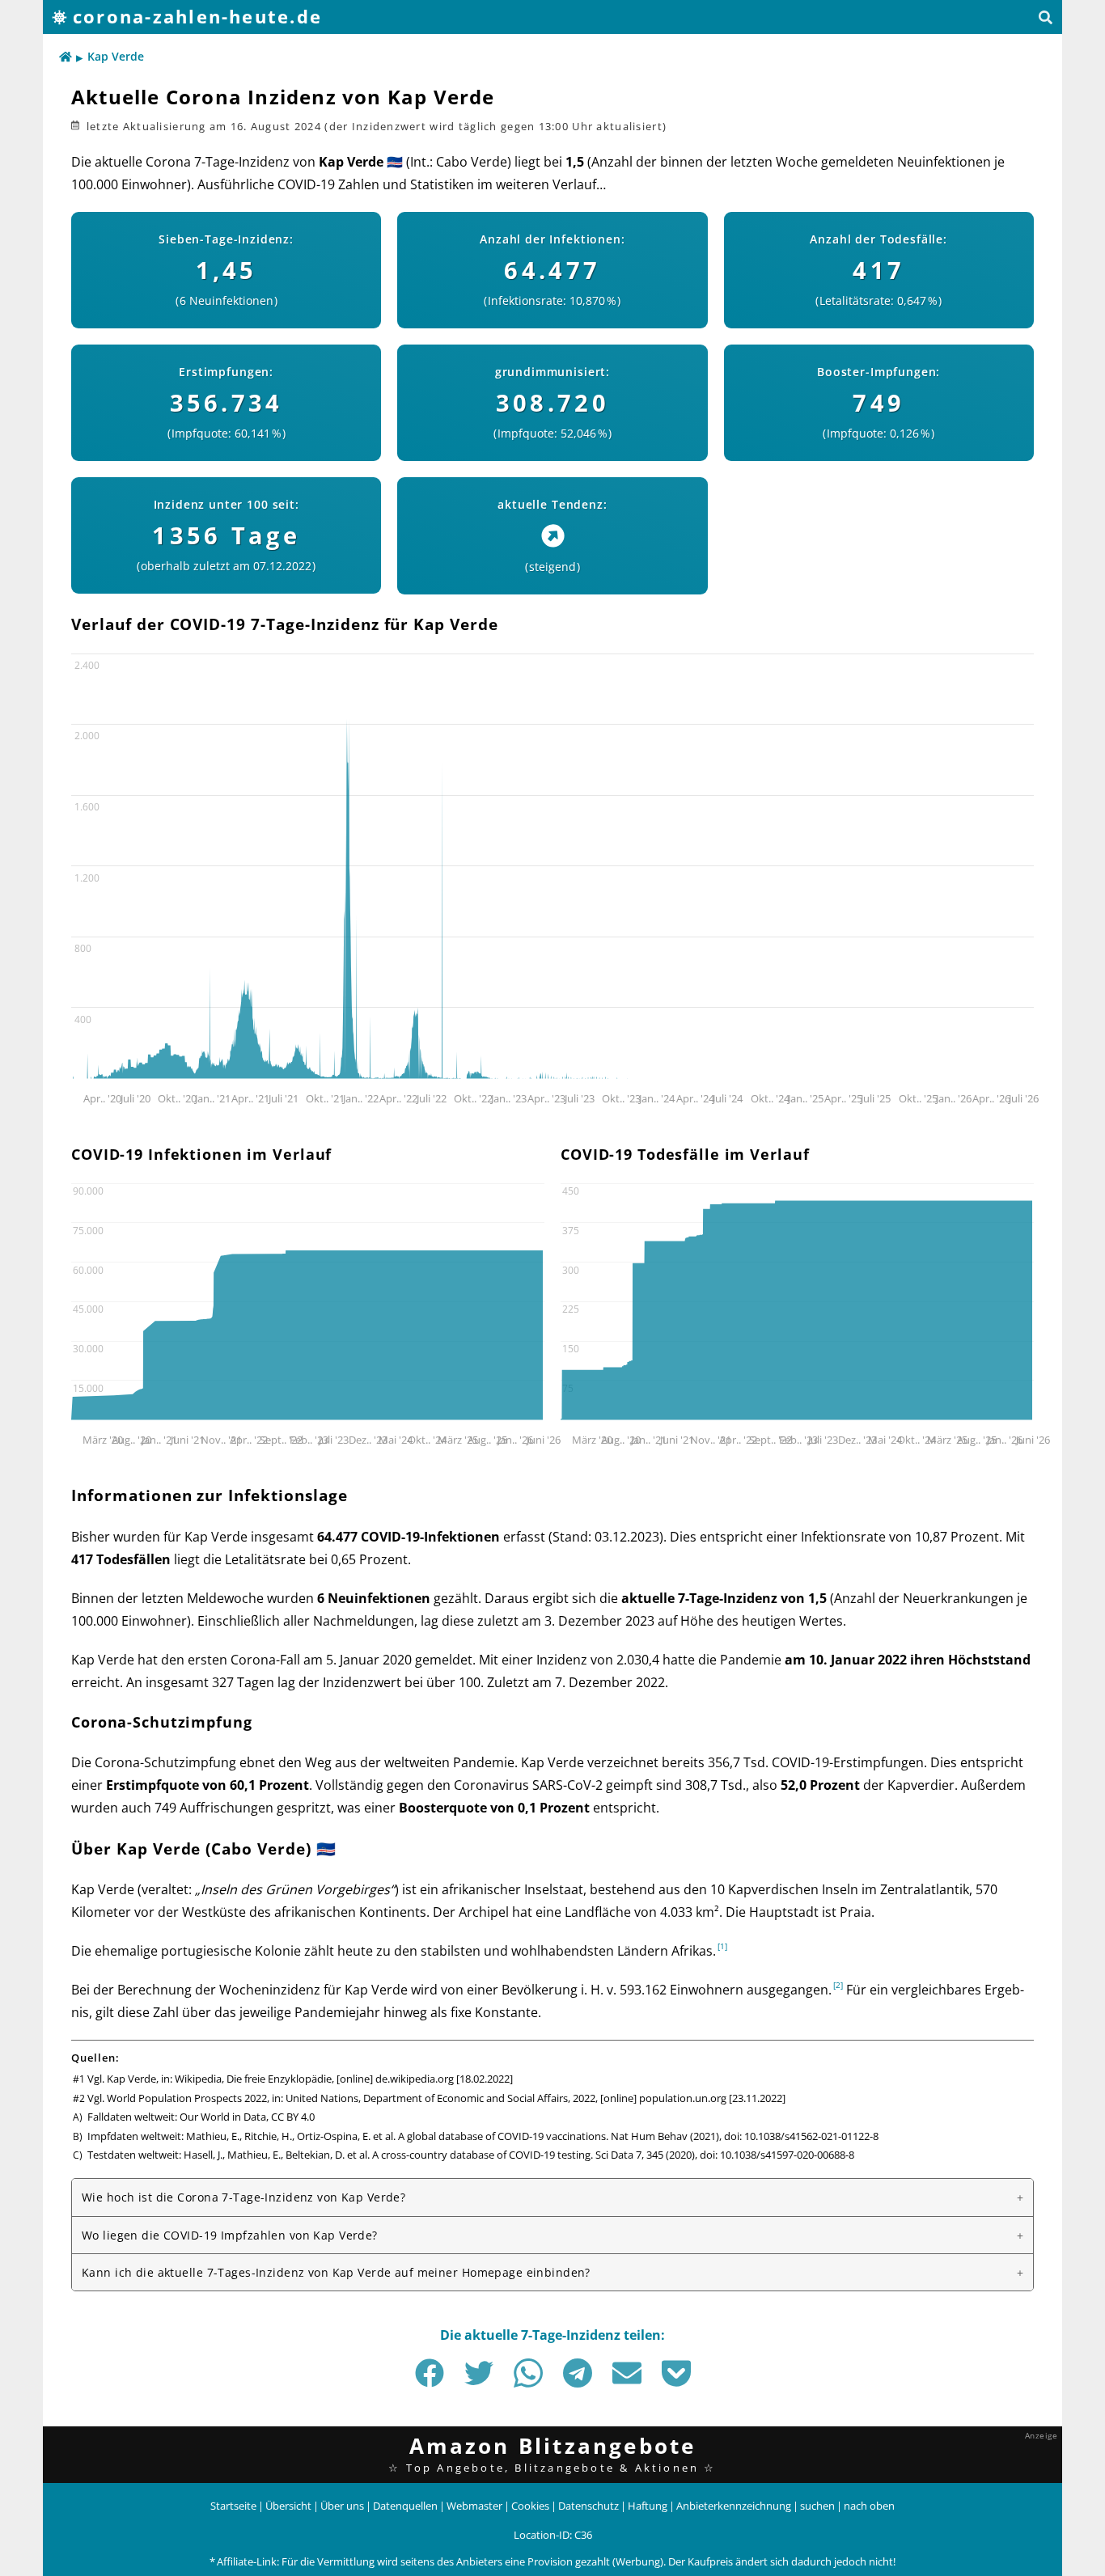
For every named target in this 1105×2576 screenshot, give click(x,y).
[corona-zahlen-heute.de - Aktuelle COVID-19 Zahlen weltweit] (66, 57)
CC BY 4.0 (293, 2117)
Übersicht (288, 2506)
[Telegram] (578, 2373)
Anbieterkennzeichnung (734, 2506)
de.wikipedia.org (415, 2079)
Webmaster (474, 2506)
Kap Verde (116, 56)
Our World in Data (223, 2117)
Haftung (648, 2506)
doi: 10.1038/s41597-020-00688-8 (777, 2155)
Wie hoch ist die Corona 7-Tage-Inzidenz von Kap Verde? (243, 2197)
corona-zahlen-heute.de (197, 17)
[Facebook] (430, 2373)
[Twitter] (479, 2373)
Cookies (530, 2506)
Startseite (233, 2506)
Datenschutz (588, 2506)
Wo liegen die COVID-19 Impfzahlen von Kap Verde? (230, 2235)
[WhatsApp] (528, 2373)
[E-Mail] (627, 2373)
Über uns (342, 2506)
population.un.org (683, 2098)
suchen (817, 2506)
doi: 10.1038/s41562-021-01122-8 (801, 2136)
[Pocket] (676, 2373)
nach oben (869, 2506)
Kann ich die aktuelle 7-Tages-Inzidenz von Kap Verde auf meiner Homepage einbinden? (336, 2272)
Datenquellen (405, 2506)
